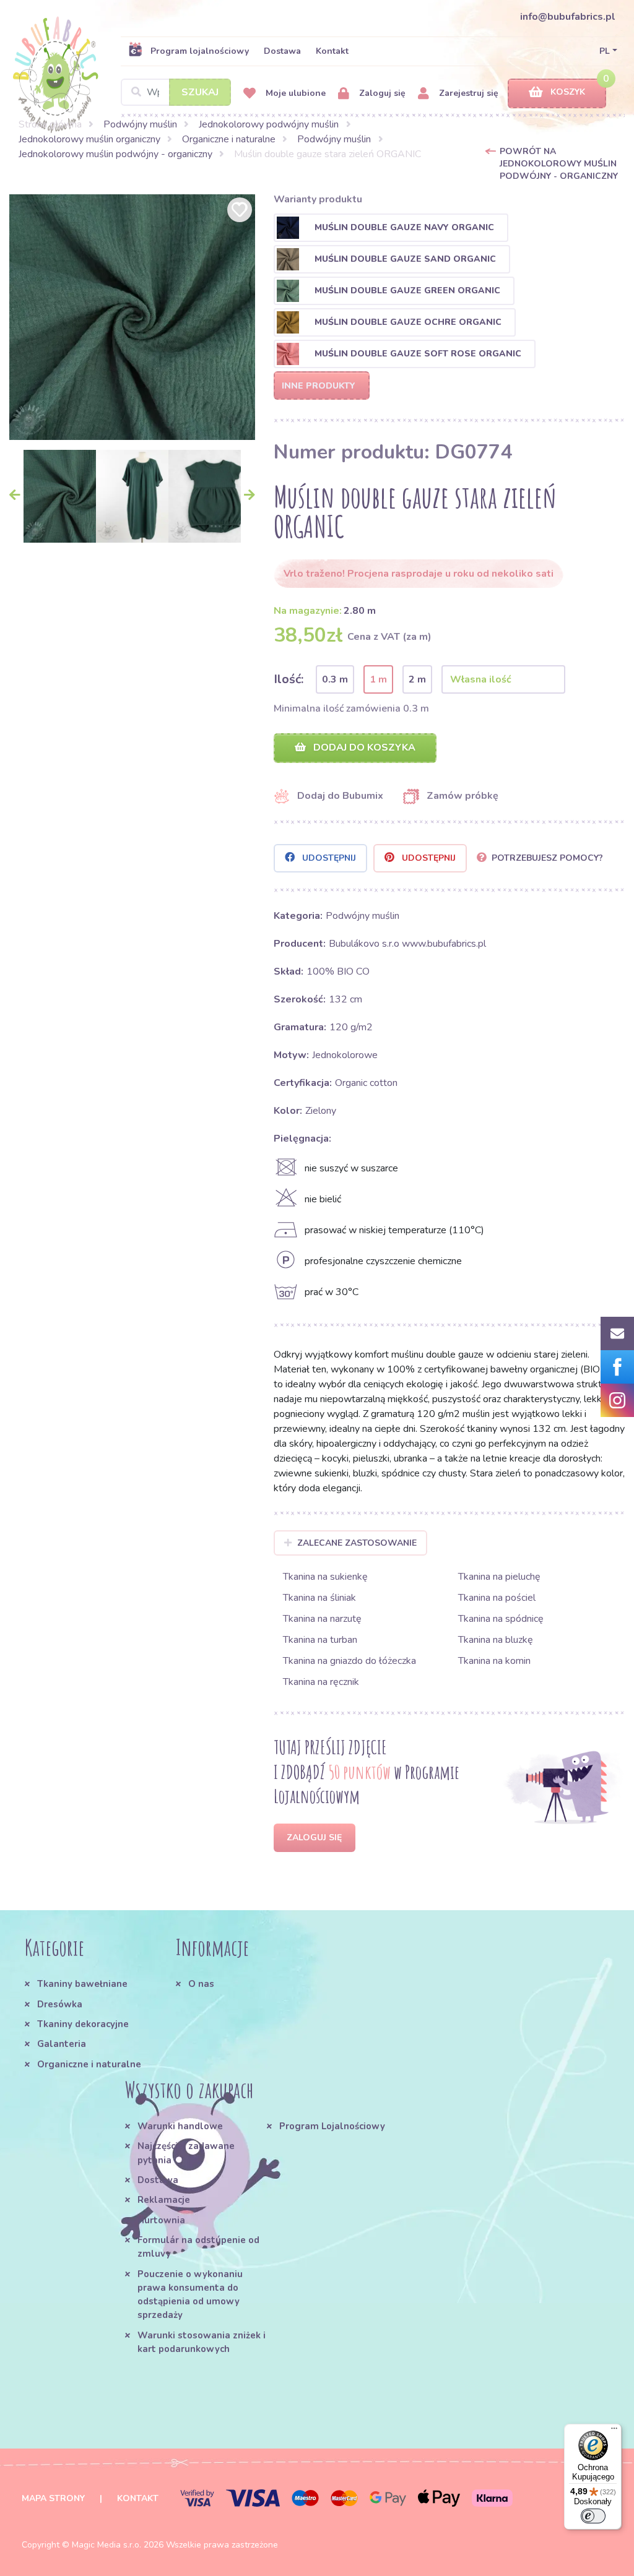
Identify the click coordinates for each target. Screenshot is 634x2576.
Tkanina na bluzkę (496, 1640)
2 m (417, 679)
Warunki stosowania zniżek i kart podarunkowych (202, 2342)
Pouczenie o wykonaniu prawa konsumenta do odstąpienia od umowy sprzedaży (190, 2295)
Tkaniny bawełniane (82, 1984)
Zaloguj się (381, 93)
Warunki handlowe (180, 2126)
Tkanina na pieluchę (499, 1577)
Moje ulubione (294, 93)
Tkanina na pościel (497, 1598)
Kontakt (332, 51)
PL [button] (605, 51)
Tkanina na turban (320, 1640)
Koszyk (568, 92)
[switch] (593, 2516)
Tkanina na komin (494, 1661)
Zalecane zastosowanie (357, 1543)
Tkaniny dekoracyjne (83, 2024)
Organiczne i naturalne (229, 139)
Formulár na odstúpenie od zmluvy (198, 2247)
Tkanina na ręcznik (321, 1682)
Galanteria (62, 2044)
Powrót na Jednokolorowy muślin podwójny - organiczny (559, 164)
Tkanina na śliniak (319, 1598)
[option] (132, 317)
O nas (201, 1984)
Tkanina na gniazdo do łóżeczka (350, 1661)
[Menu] (614, 2431)
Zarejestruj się (467, 93)
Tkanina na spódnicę (501, 1619)
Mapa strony (53, 2498)
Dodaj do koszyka (363, 747)
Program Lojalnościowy (332, 2126)
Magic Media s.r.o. (106, 2545)
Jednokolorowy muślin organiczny (89, 139)
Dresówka (60, 2004)
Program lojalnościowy (200, 51)
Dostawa (282, 51)
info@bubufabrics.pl (568, 17)
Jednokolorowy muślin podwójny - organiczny (115, 154)
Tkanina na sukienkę (325, 1577)
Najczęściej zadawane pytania (186, 2153)
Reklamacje (164, 2200)
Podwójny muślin (140, 124)
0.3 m (335, 679)
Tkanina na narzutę (322, 1619)
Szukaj (200, 92)
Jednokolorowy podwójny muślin (269, 124)
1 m (378, 679)
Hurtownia (161, 2220)
